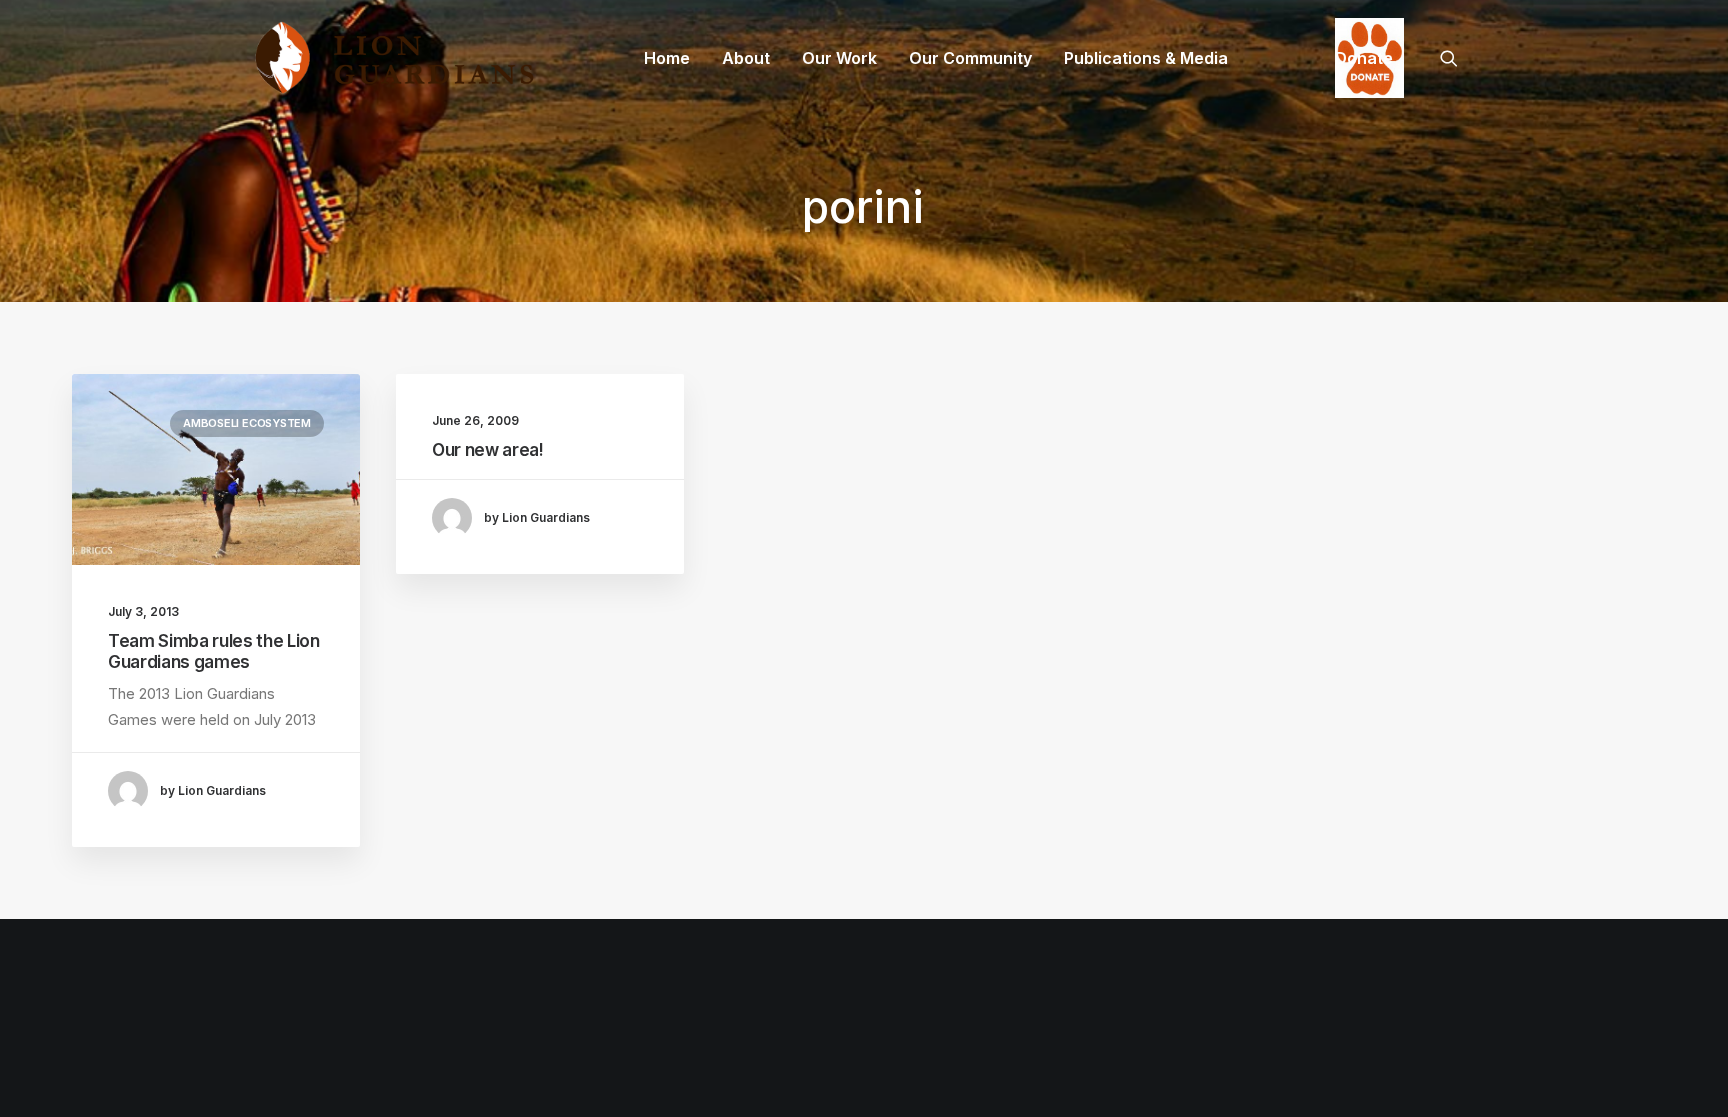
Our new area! (488, 450)
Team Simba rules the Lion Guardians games (214, 651)
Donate (1364, 58)
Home (667, 58)
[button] (1458, 58)
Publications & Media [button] (1146, 58)
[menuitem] (667, 58)
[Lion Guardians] (394, 58)
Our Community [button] (970, 58)
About (746, 58)
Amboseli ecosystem (247, 423)
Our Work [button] (839, 58)
